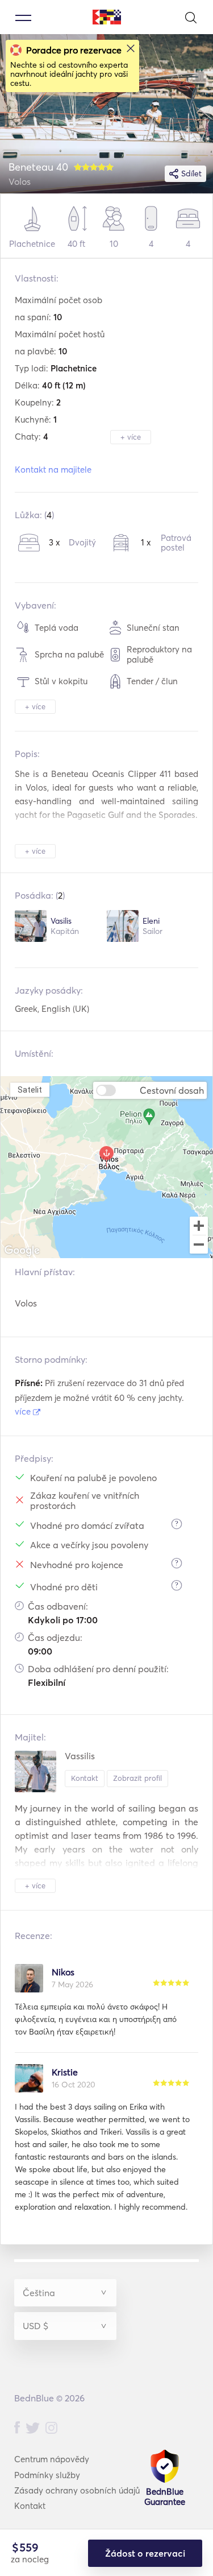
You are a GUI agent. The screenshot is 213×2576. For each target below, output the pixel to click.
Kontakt (85, 1778)
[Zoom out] (199, 1246)
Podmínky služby (47, 2475)
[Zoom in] (199, 1226)
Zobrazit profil (137, 1778)
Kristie (65, 2072)
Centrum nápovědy (52, 2459)
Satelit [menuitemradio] (30, 1089)
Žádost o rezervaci (145, 2553)
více (24, 1411)
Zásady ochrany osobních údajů (77, 2490)
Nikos (63, 1972)
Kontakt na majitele (53, 470)
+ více (131, 437)
